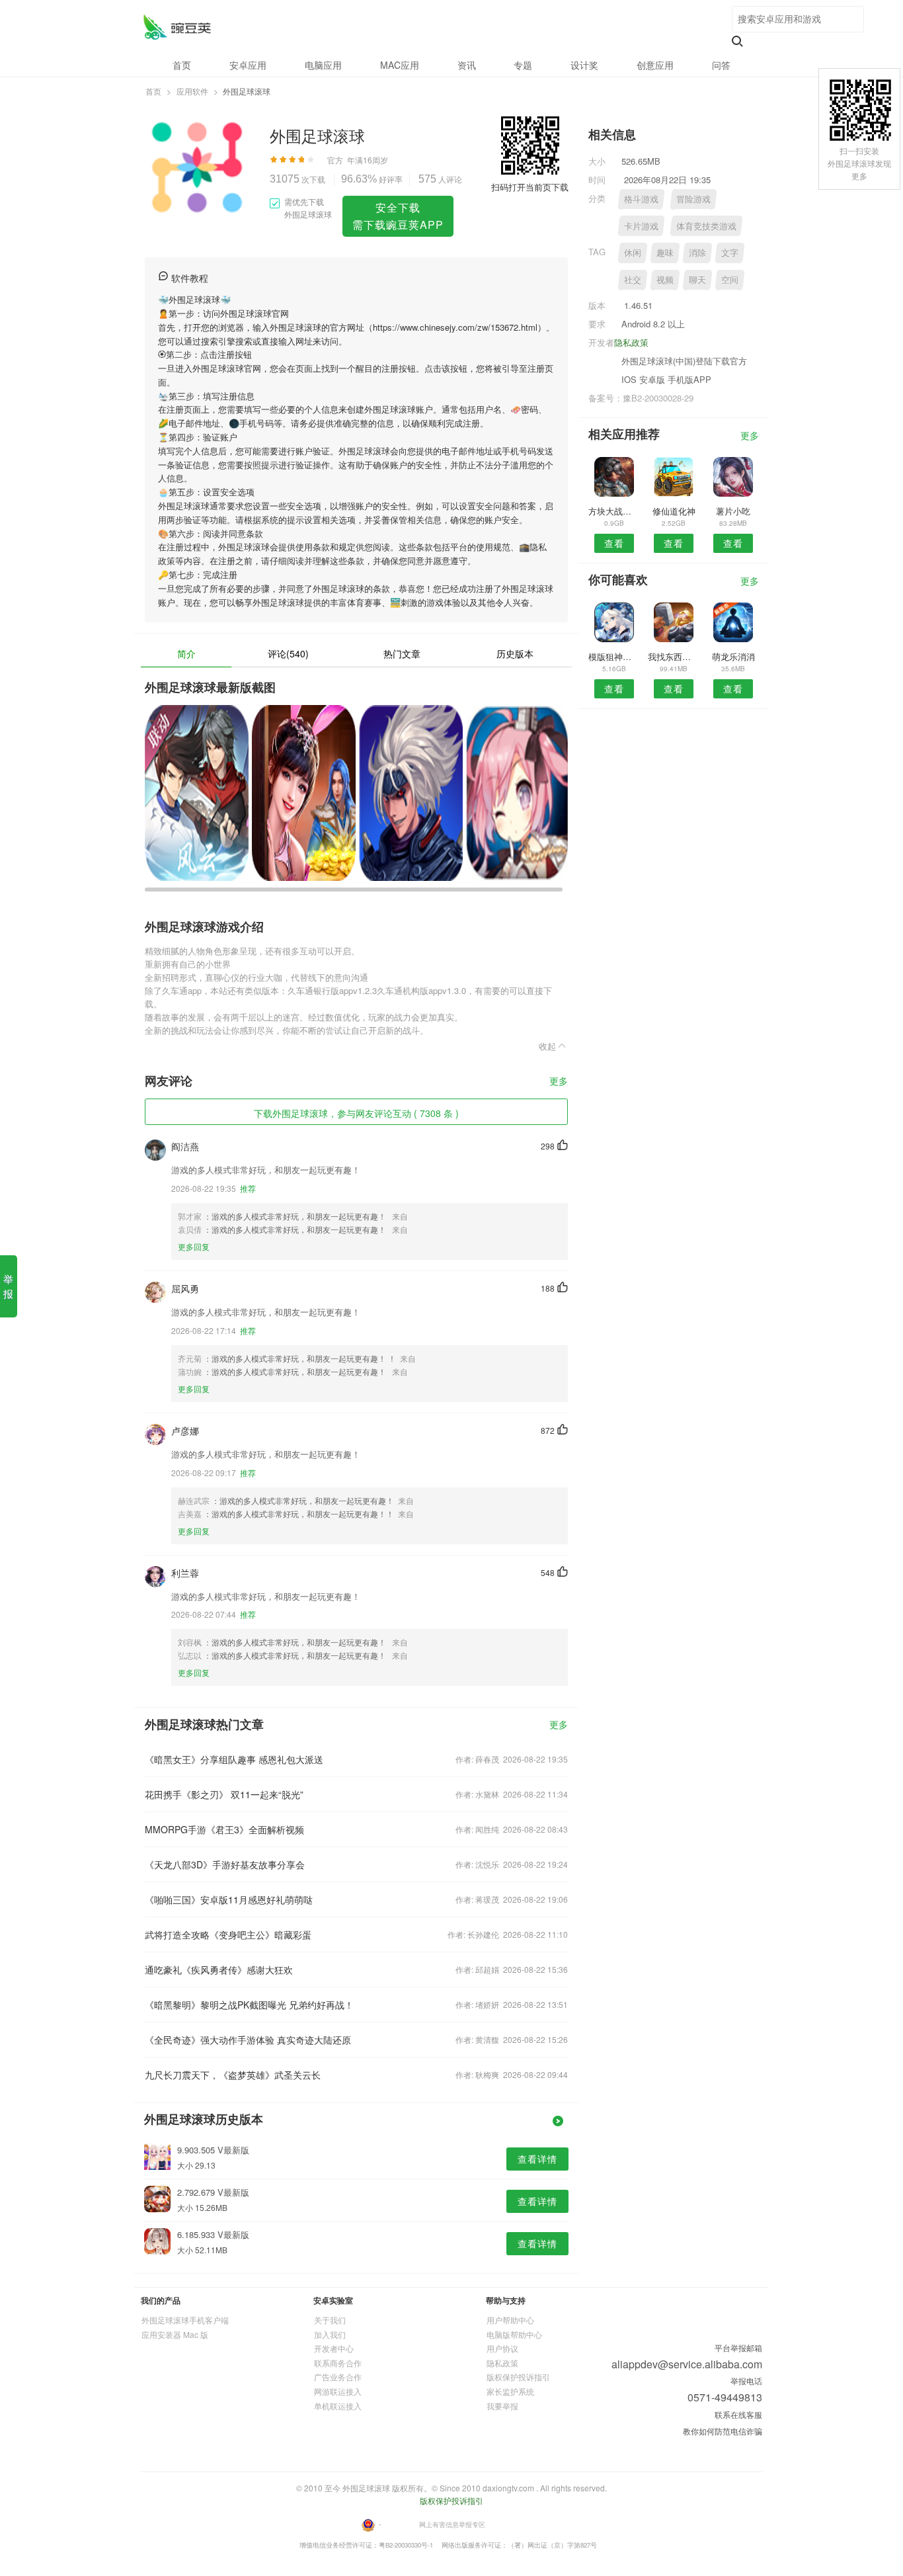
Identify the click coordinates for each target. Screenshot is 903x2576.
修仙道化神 (674, 511)
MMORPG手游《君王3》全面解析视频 (224, 1829)
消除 (697, 252)
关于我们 (330, 2320)
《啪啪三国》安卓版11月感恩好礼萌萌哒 (229, 1899)
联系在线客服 (738, 2414)
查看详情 (537, 2159)
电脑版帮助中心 (514, 2334)
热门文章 (402, 653)
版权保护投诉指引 (518, 2377)
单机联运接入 (338, 2406)
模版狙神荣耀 (614, 656)
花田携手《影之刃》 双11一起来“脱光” (224, 1794)
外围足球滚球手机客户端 (185, 2320)
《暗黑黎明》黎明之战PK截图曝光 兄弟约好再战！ (249, 2005)
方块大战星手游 (614, 511)
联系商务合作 (338, 2363)
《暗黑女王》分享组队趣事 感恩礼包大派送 (234, 1759)
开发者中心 (334, 2348)
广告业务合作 (338, 2377)
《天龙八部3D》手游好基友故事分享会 (225, 1864)
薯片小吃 (733, 511)
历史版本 (515, 653)
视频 (665, 279)
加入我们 (330, 2334)
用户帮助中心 (510, 2320)
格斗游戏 (641, 199)
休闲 (633, 252)
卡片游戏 (641, 226)
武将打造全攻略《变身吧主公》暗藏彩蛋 (228, 1934)
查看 (614, 543)
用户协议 (502, 2348)
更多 (559, 1082)
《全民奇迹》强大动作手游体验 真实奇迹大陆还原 (248, 2040)
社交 (633, 279)
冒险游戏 (693, 199)
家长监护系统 (510, 2391)
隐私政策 (631, 342)
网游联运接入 (338, 2391)
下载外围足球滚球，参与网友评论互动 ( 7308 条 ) (356, 1113)
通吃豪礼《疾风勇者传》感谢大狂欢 (219, 1970)
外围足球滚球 (177, 27)
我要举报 (502, 2406)
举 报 (8, 1286)
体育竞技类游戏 (706, 226)
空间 (730, 279)
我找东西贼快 (673, 656)
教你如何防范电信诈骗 (723, 2431)
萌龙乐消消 (733, 656)
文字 (730, 252)
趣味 (665, 252)
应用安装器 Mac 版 (175, 2334)
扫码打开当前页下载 (530, 187)
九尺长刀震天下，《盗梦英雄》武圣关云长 (233, 2075)
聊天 (697, 279)
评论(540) (288, 653)
